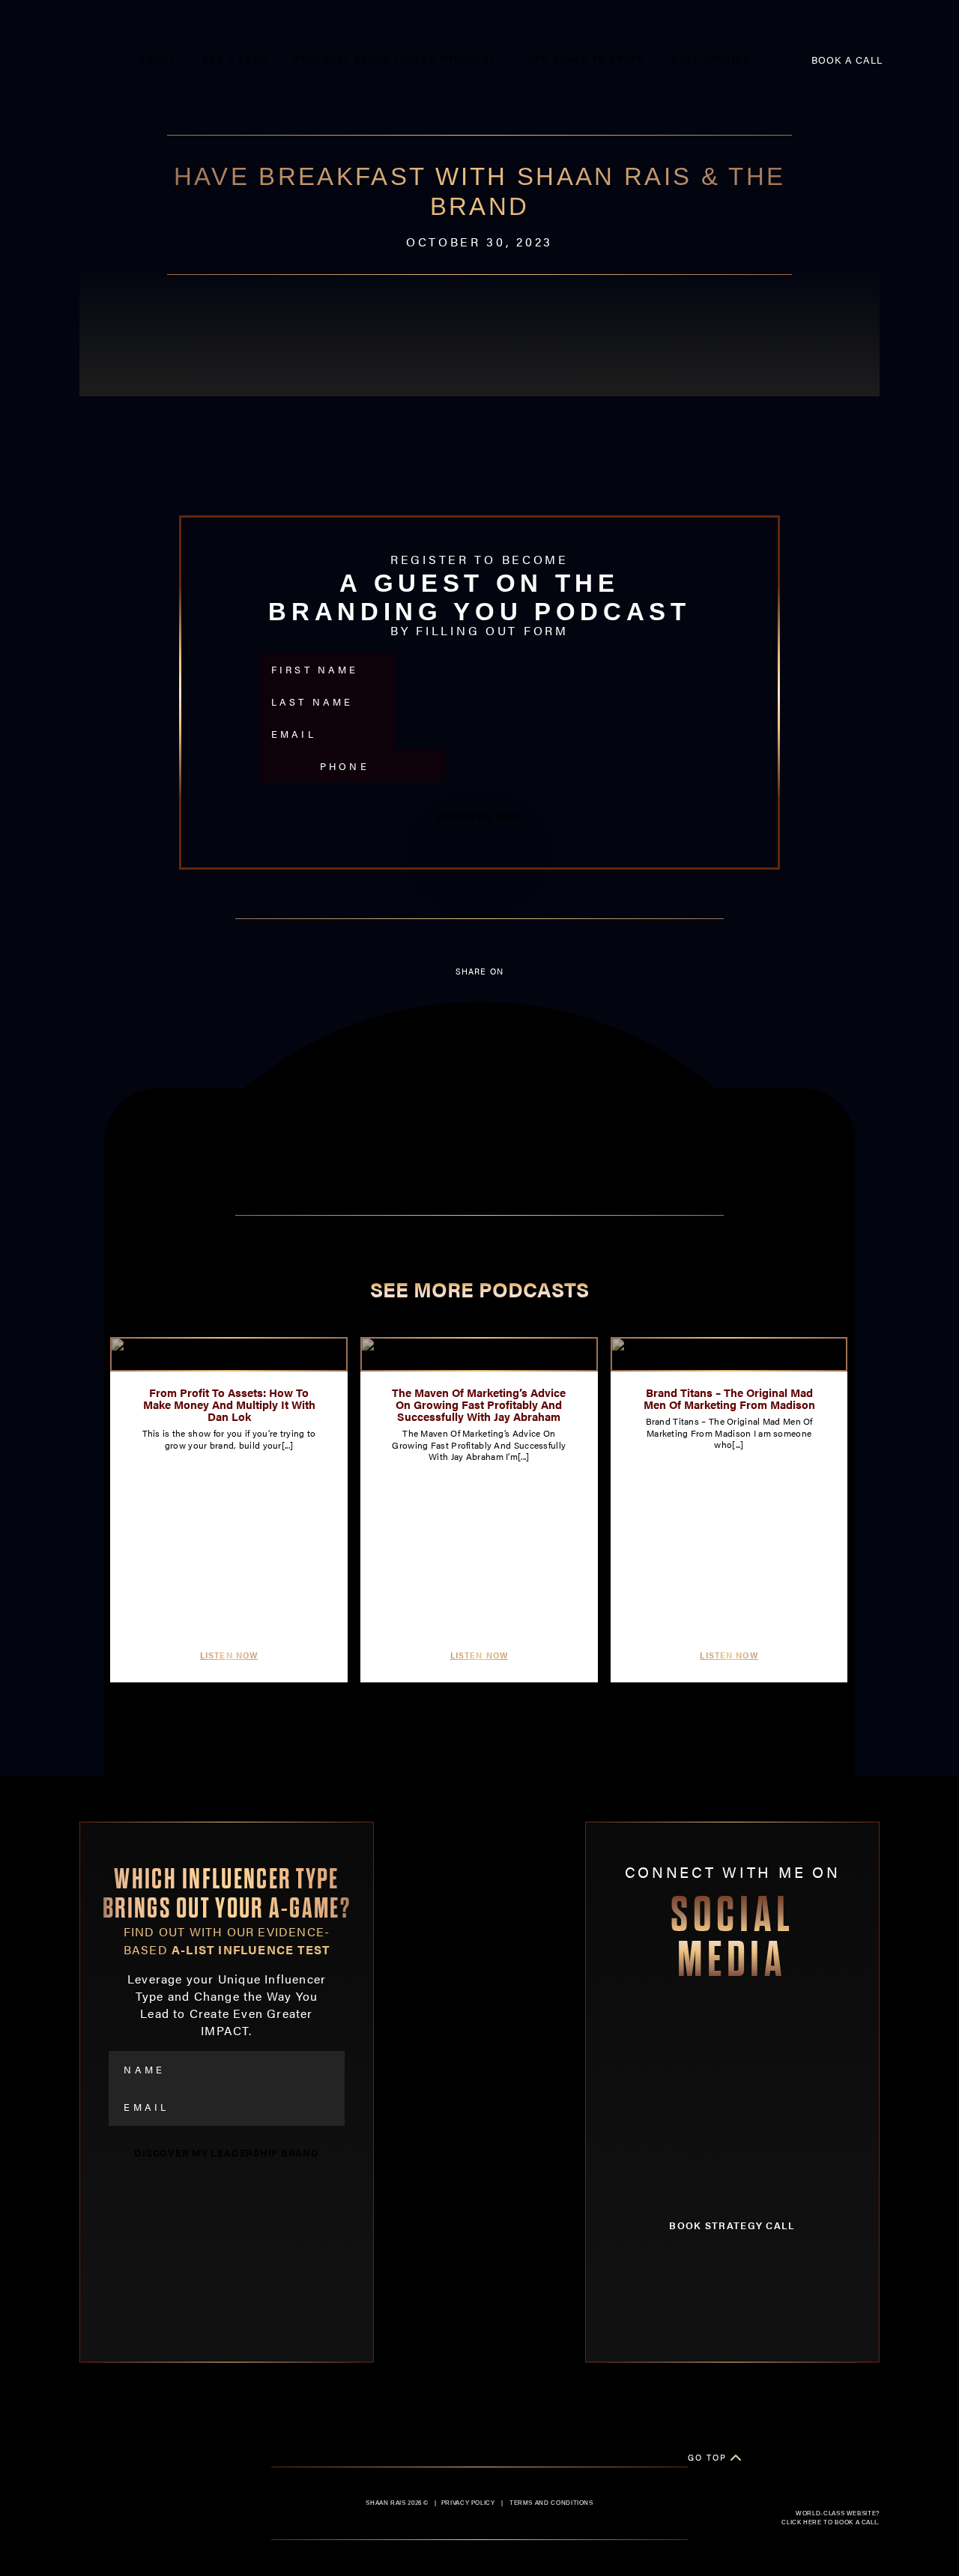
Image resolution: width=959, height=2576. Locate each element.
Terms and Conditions (551, 2503)
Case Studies (711, 59)
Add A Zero (235, 59)
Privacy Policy (468, 2503)
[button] (480, 1012)
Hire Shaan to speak (584, 59)
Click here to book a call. (831, 2522)
